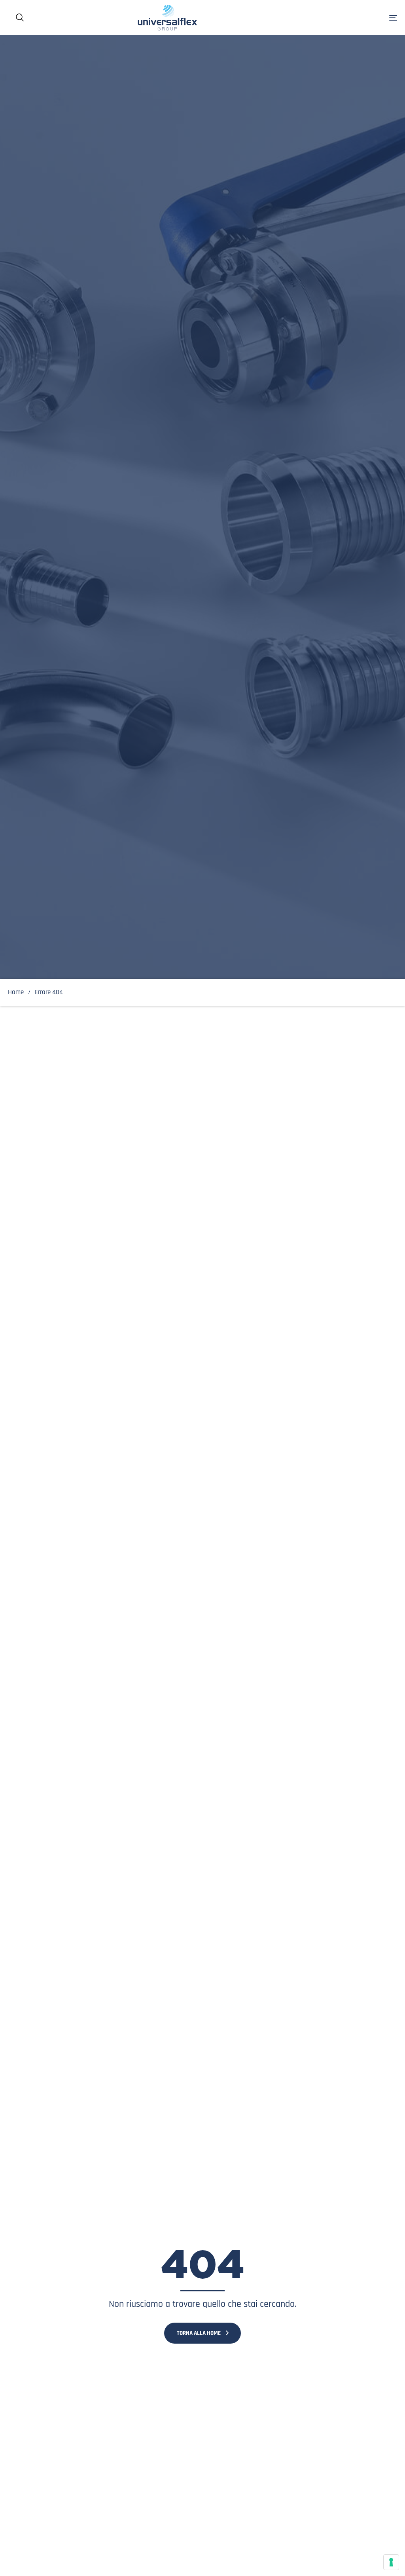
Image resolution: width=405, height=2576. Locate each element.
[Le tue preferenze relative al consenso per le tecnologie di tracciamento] (391, 2562)
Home (16, 992)
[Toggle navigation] (332, 18)
